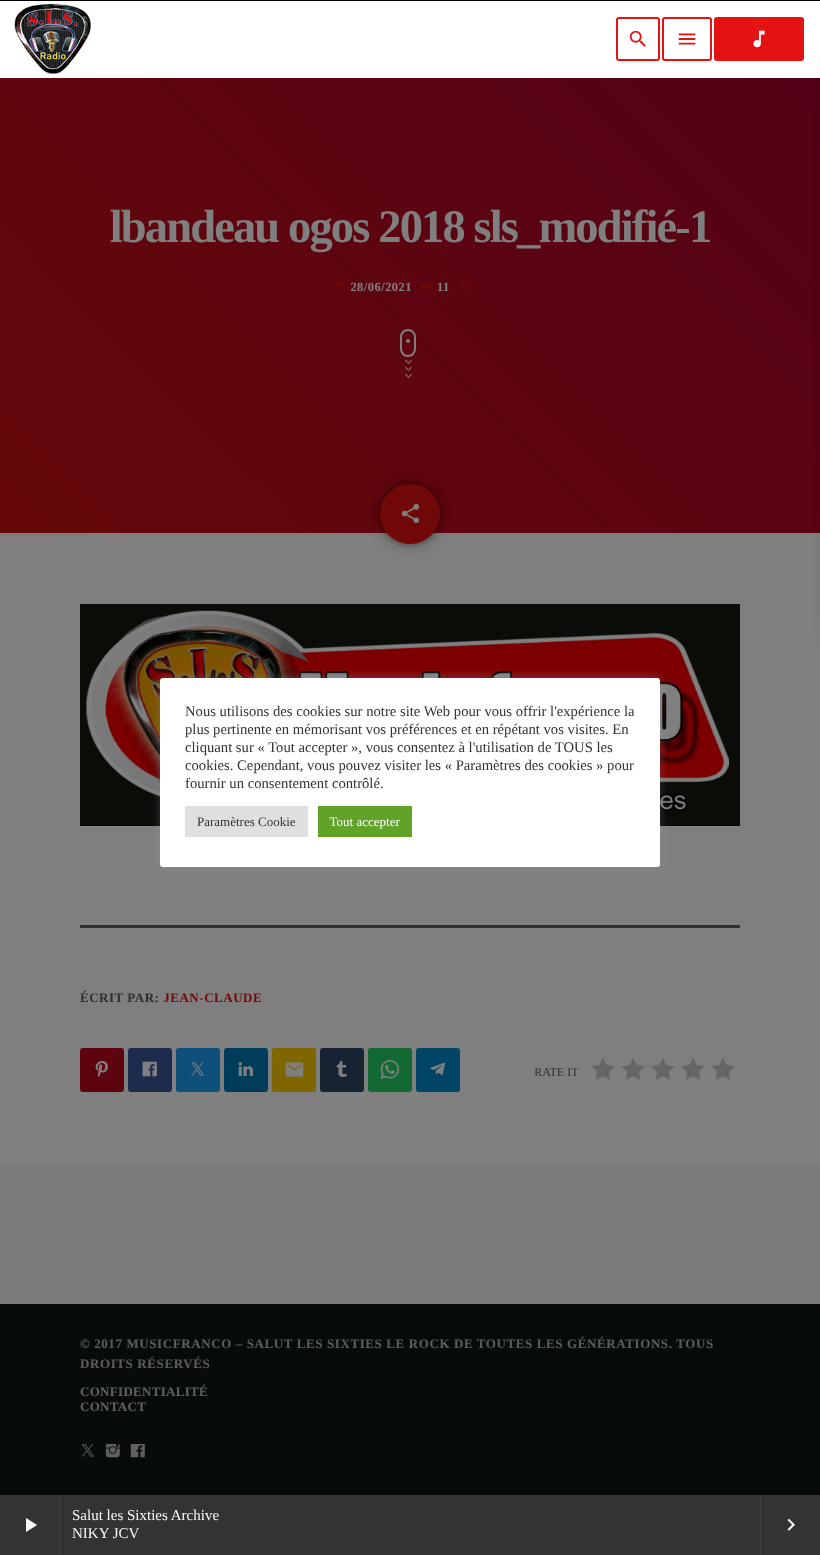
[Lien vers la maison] (52, 39)
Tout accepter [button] (365, 821)
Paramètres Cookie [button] (246, 821)
